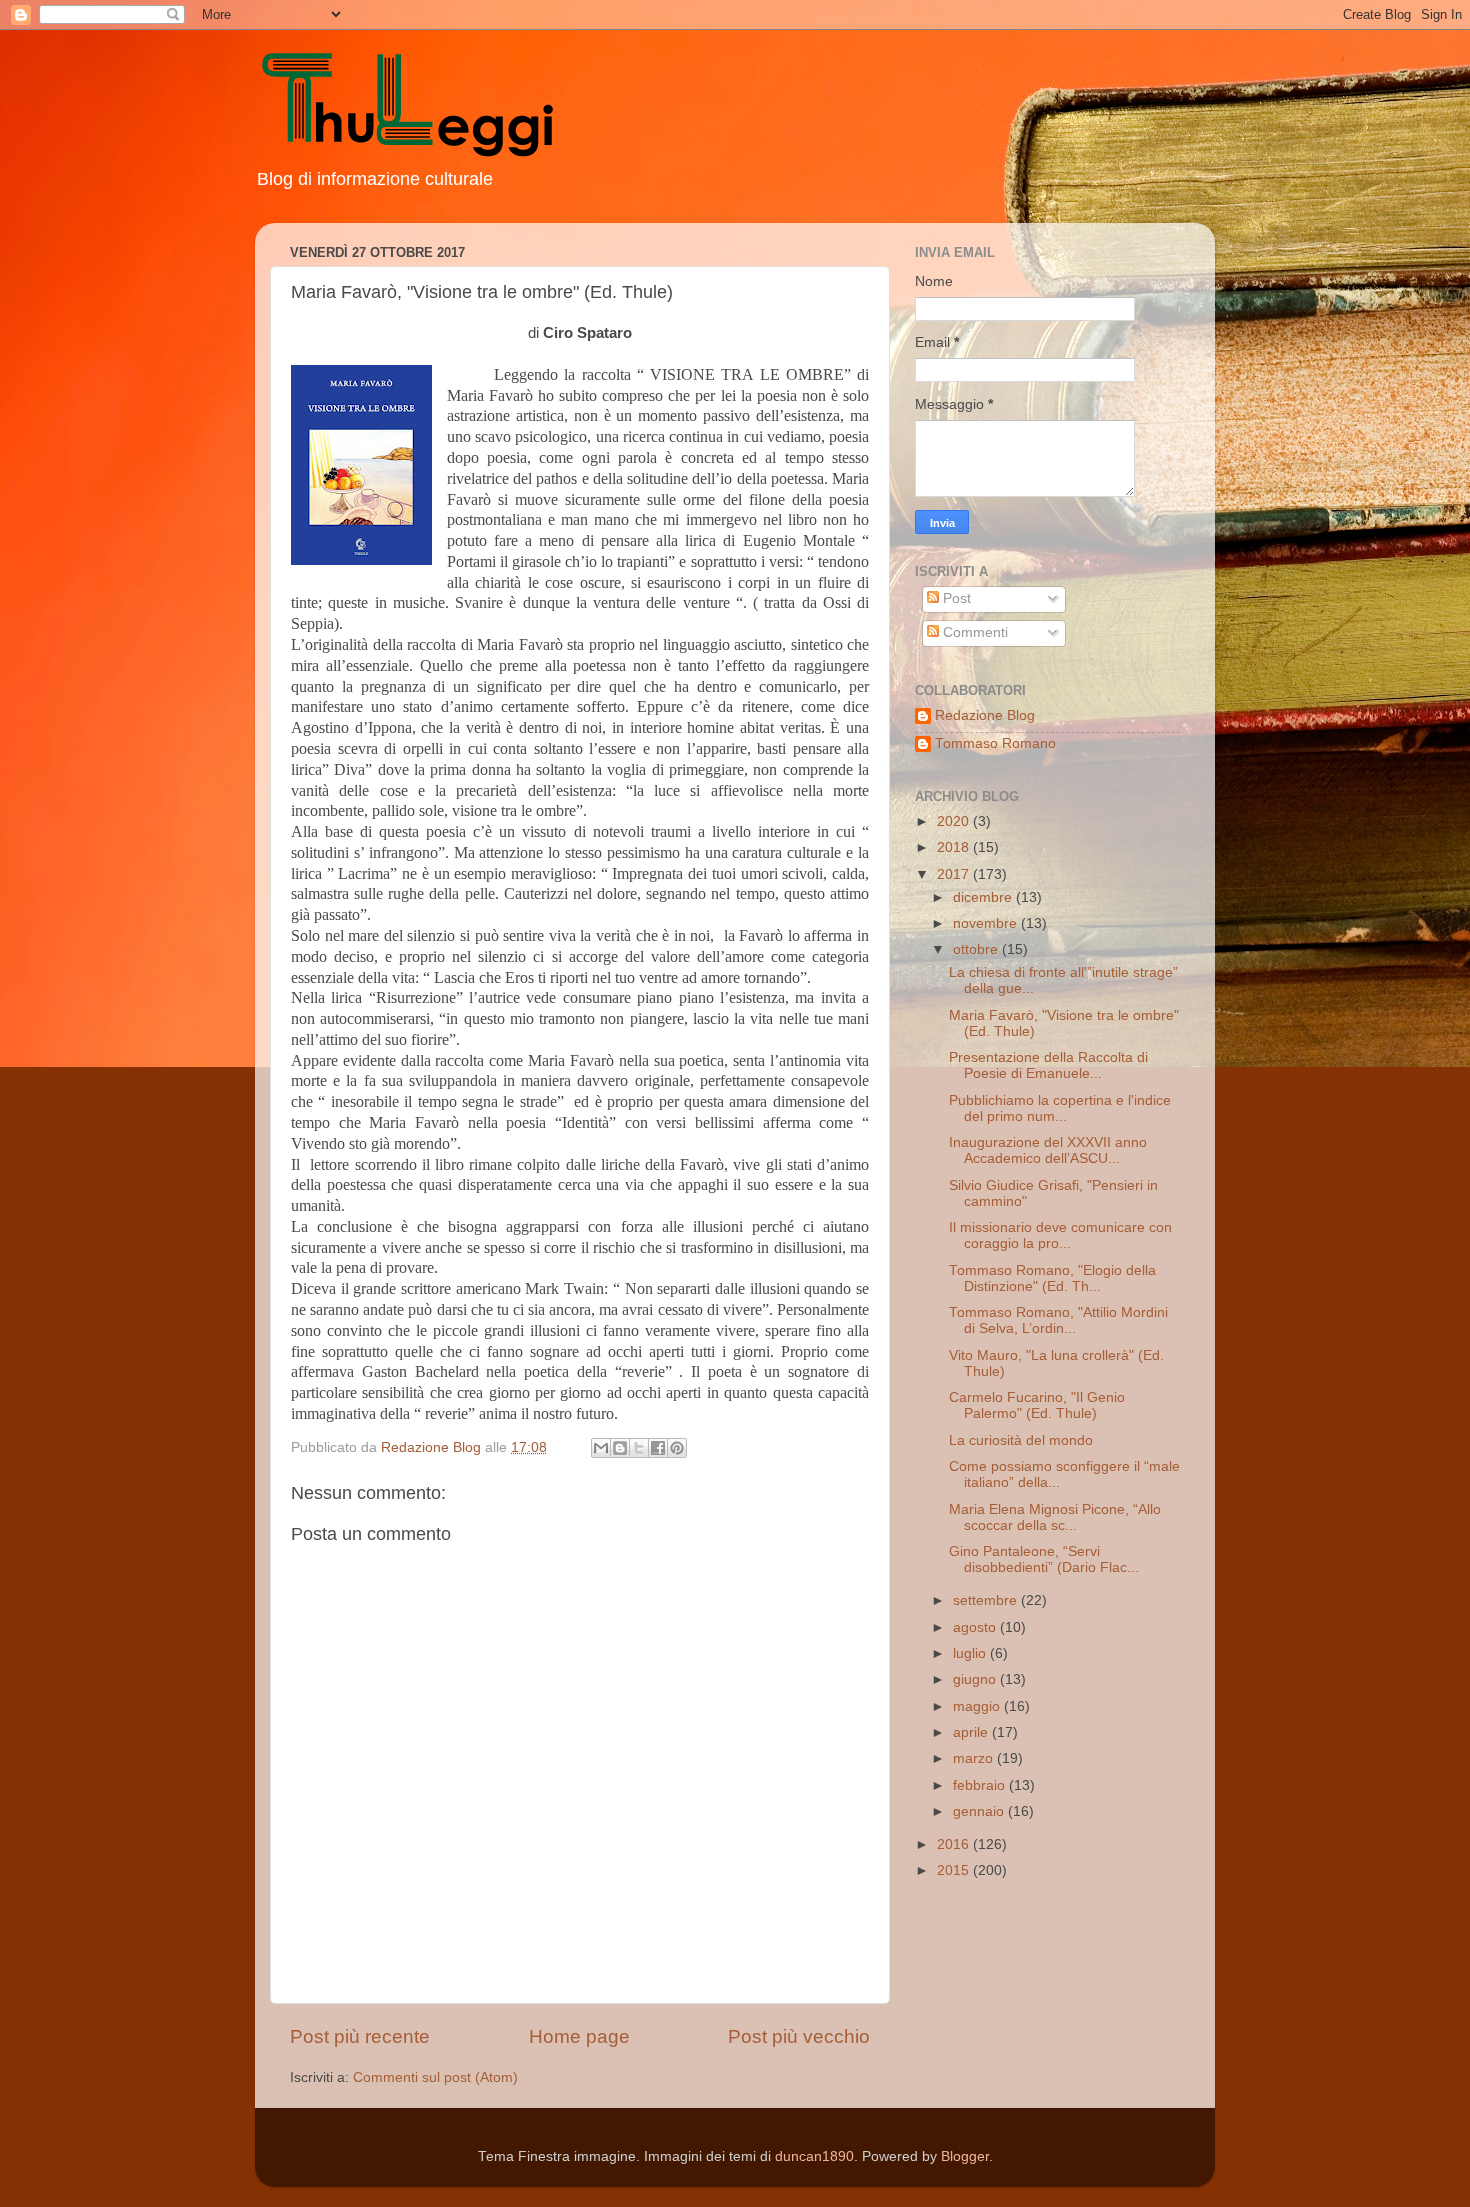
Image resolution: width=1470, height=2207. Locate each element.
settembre (987, 1600)
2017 (955, 874)
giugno (976, 1679)
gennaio (980, 1811)
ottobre (977, 949)
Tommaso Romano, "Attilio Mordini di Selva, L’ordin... (1058, 1320)
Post (955, 598)
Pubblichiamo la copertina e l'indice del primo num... (1060, 1108)
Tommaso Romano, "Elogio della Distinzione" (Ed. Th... (1052, 1278)
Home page (579, 2036)
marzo (975, 1758)
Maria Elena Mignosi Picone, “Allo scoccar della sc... (1055, 1517)
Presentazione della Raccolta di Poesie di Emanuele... (1048, 1065)
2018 (955, 847)
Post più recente (360, 2036)
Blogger (965, 2156)
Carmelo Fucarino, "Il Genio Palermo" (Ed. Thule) (1037, 1405)
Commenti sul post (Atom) (435, 2077)
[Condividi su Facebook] (658, 1448)
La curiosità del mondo (1021, 1440)
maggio (978, 1706)
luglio (971, 1653)
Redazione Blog (985, 715)
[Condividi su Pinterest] (677, 1448)
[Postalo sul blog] (620, 1448)
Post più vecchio (799, 2036)
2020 (955, 821)
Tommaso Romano (995, 743)
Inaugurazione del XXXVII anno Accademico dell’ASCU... (1048, 1150)
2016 (955, 1844)
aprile (972, 1732)
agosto (976, 1627)
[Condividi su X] (639, 1448)
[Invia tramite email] (601, 1448)
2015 (955, 1870)
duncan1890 (814, 2156)
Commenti (973, 632)
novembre (987, 923)
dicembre (984, 897)
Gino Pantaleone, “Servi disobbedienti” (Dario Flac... (1044, 1559)
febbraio (981, 1785)
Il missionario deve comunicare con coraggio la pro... (1060, 1235)
